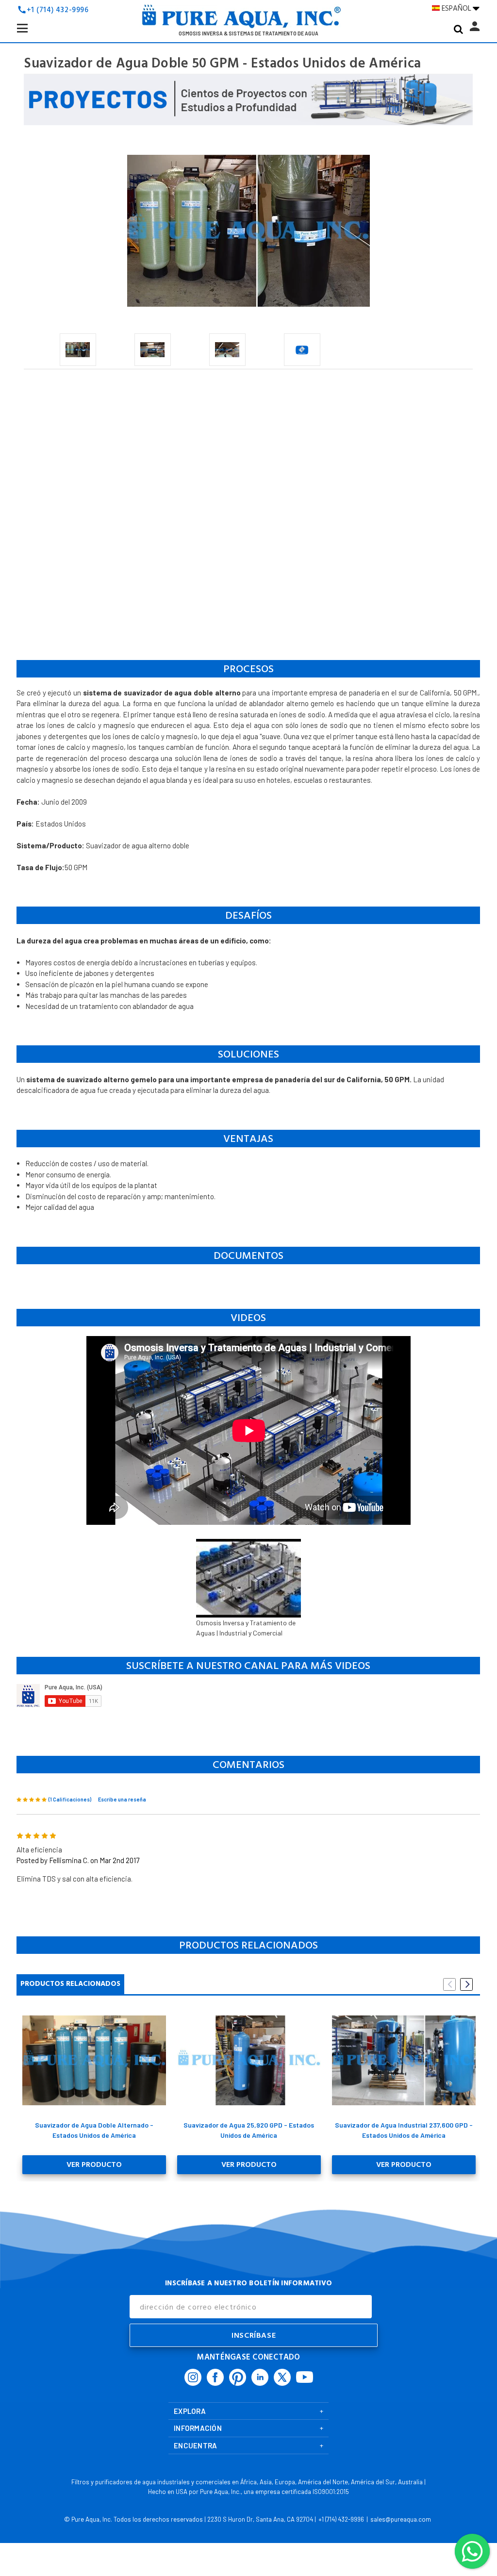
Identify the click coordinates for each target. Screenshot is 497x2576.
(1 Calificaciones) (70, 1799)
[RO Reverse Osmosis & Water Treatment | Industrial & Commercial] (248, 19)
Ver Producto (94, 2164)
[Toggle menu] (38, 36)
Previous (449, 1984)
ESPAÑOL (457, 8)
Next (466, 1984)
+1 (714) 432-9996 (58, 10)
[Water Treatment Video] (248, 1696)
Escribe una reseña (122, 1799)
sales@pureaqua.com (401, 2519)
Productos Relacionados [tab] (70, 1984)
